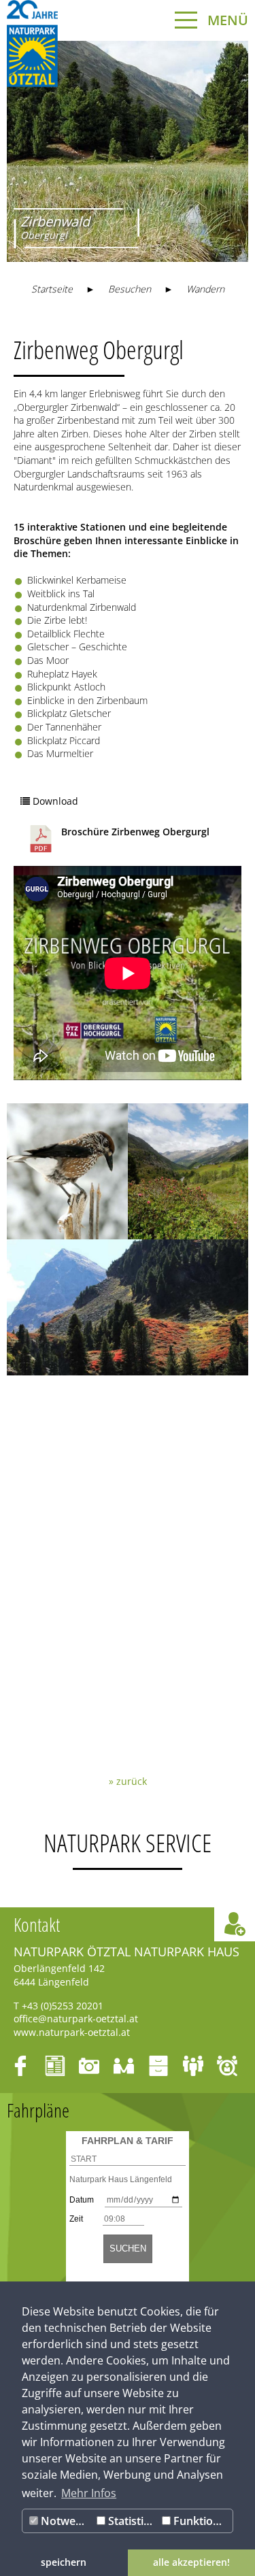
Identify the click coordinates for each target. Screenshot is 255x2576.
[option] (128, 151)
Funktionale (202, 2521)
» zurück (128, 1781)
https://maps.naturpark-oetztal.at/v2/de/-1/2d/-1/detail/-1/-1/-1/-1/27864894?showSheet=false (128, 1435)
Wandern (205, 289)
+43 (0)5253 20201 (63, 2006)
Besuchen (130, 289)
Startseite (52, 289)
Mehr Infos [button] (89, 2493)
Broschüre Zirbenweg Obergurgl (135, 832)
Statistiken (132, 2521)
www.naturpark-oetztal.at (72, 2032)
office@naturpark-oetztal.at (76, 2019)
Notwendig (66, 2521)
